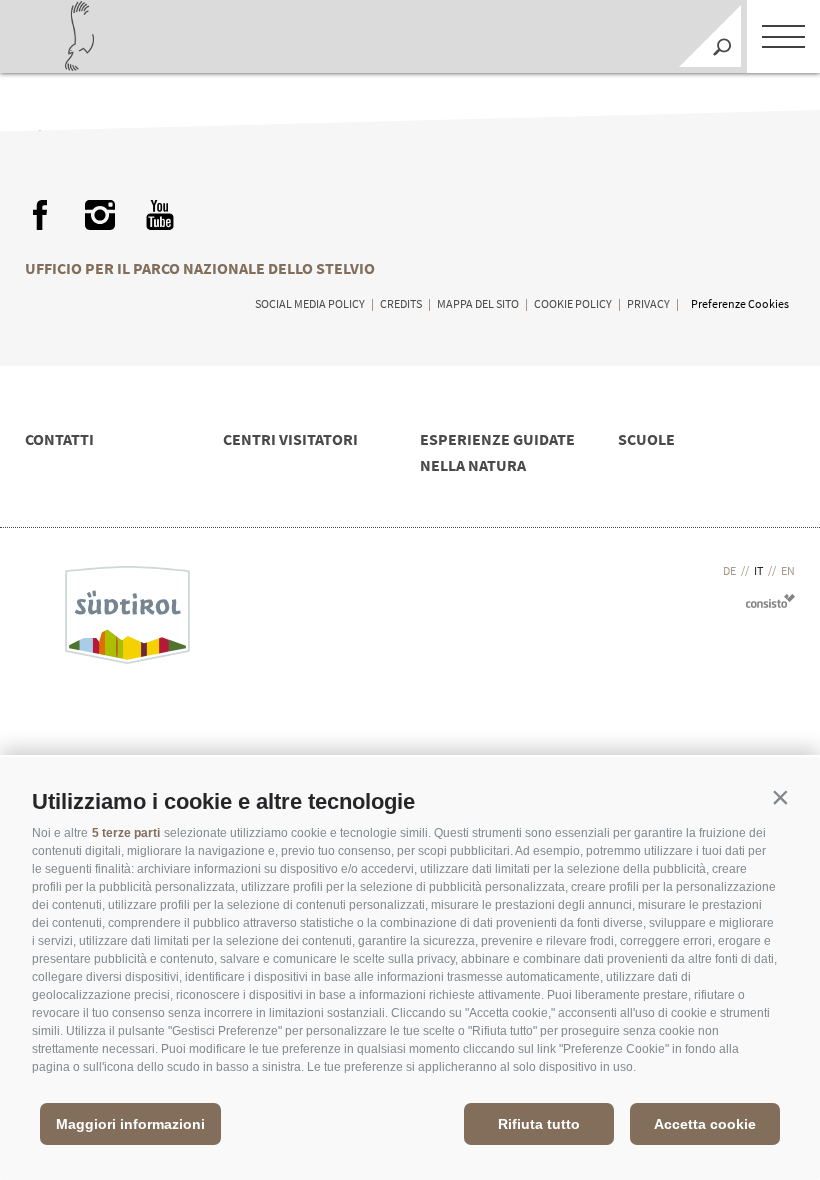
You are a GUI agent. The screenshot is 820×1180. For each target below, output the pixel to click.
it (758, 570)
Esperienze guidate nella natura (497, 452)
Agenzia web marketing (770, 600)
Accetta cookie (705, 1124)
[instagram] (100, 215)
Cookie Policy (573, 303)
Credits (401, 303)
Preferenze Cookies (740, 303)
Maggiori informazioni (130, 1124)
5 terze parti (126, 833)
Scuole (646, 439)
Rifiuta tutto (539, 1124)
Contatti (59, 439)
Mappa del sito (478, 303)
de (729, 570)
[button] (780, 797)
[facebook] (40, 215)
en (788, 570)
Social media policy (310, 303)
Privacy (648, 303)
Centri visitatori (290, 439)
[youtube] (160, 215)
